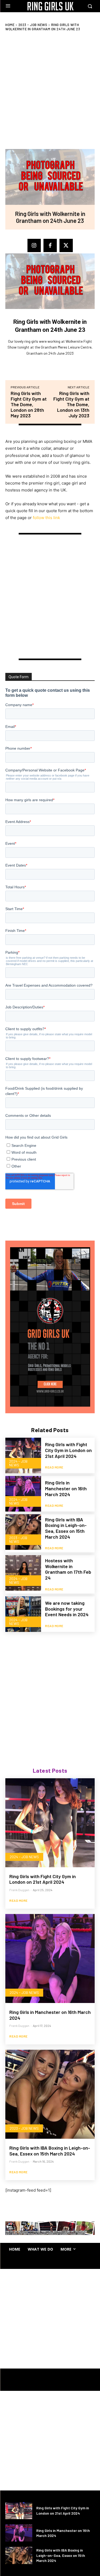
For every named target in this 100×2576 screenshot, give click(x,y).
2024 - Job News (18, 1463)
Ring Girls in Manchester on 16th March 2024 (66, 1488)
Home (10, 25)
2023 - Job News (33, 25)
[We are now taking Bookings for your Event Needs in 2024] (23, 1614)
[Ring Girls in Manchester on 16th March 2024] (23, 1494)
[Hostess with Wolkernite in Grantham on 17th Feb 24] (23, 1573)
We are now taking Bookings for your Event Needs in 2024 (67, 1609)
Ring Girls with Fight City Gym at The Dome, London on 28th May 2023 (29, 404)
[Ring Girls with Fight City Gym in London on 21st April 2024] (23, 1455)
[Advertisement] (50, 1692)
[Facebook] (50, 245)
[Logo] (50, 6)
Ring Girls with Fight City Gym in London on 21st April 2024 (68, 1450)
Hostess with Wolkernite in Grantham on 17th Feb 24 (68, 1569)
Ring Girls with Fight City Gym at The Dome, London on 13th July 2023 (71, 404)
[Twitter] (66, 245)
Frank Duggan (19, 1890)
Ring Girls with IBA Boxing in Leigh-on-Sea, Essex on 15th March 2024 (66, 1528)
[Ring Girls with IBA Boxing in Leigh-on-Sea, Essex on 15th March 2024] (23, 1532)
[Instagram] (34, 245)
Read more (54, 1467)
